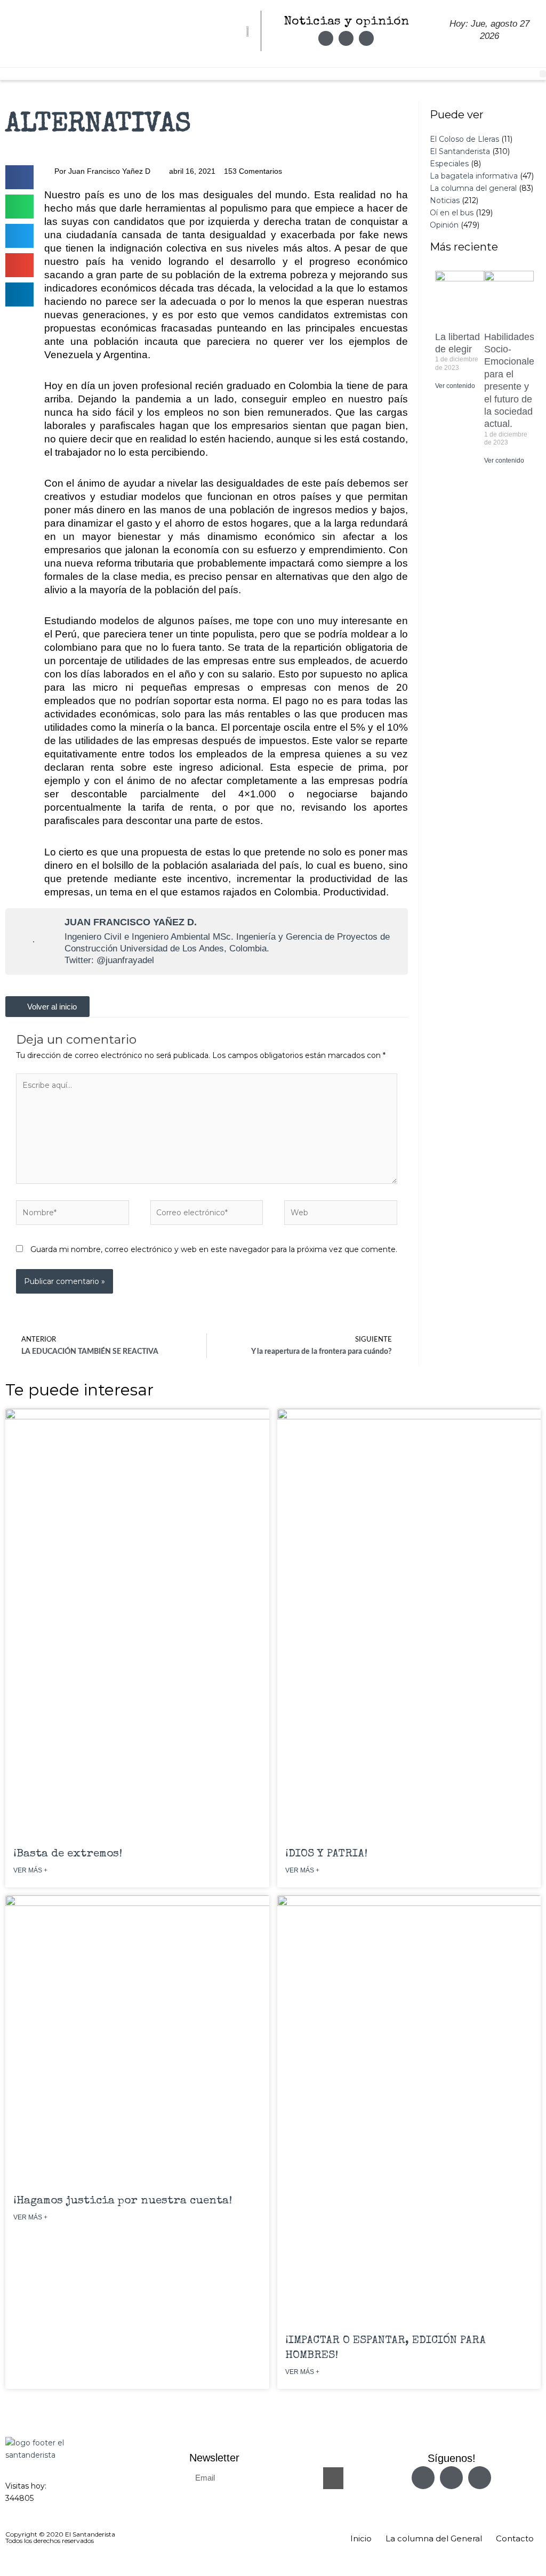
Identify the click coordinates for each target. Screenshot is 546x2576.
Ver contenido (455, 386)
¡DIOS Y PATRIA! (326, 1854)
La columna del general (473, 188)
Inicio (361, 2538)
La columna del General (434, 2538)
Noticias (445, 200)
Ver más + (30, 1870)
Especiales (449, 164)
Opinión (444, 225)
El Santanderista (460, 151)
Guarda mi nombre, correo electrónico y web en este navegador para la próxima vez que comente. (214, 1249)
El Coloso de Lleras (464, 139)
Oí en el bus (452, 213)
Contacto (515, 2538)
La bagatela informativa (474, 176)
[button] (19, 177)
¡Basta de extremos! (68, 1854)
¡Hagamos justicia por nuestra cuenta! (123, 2201)
